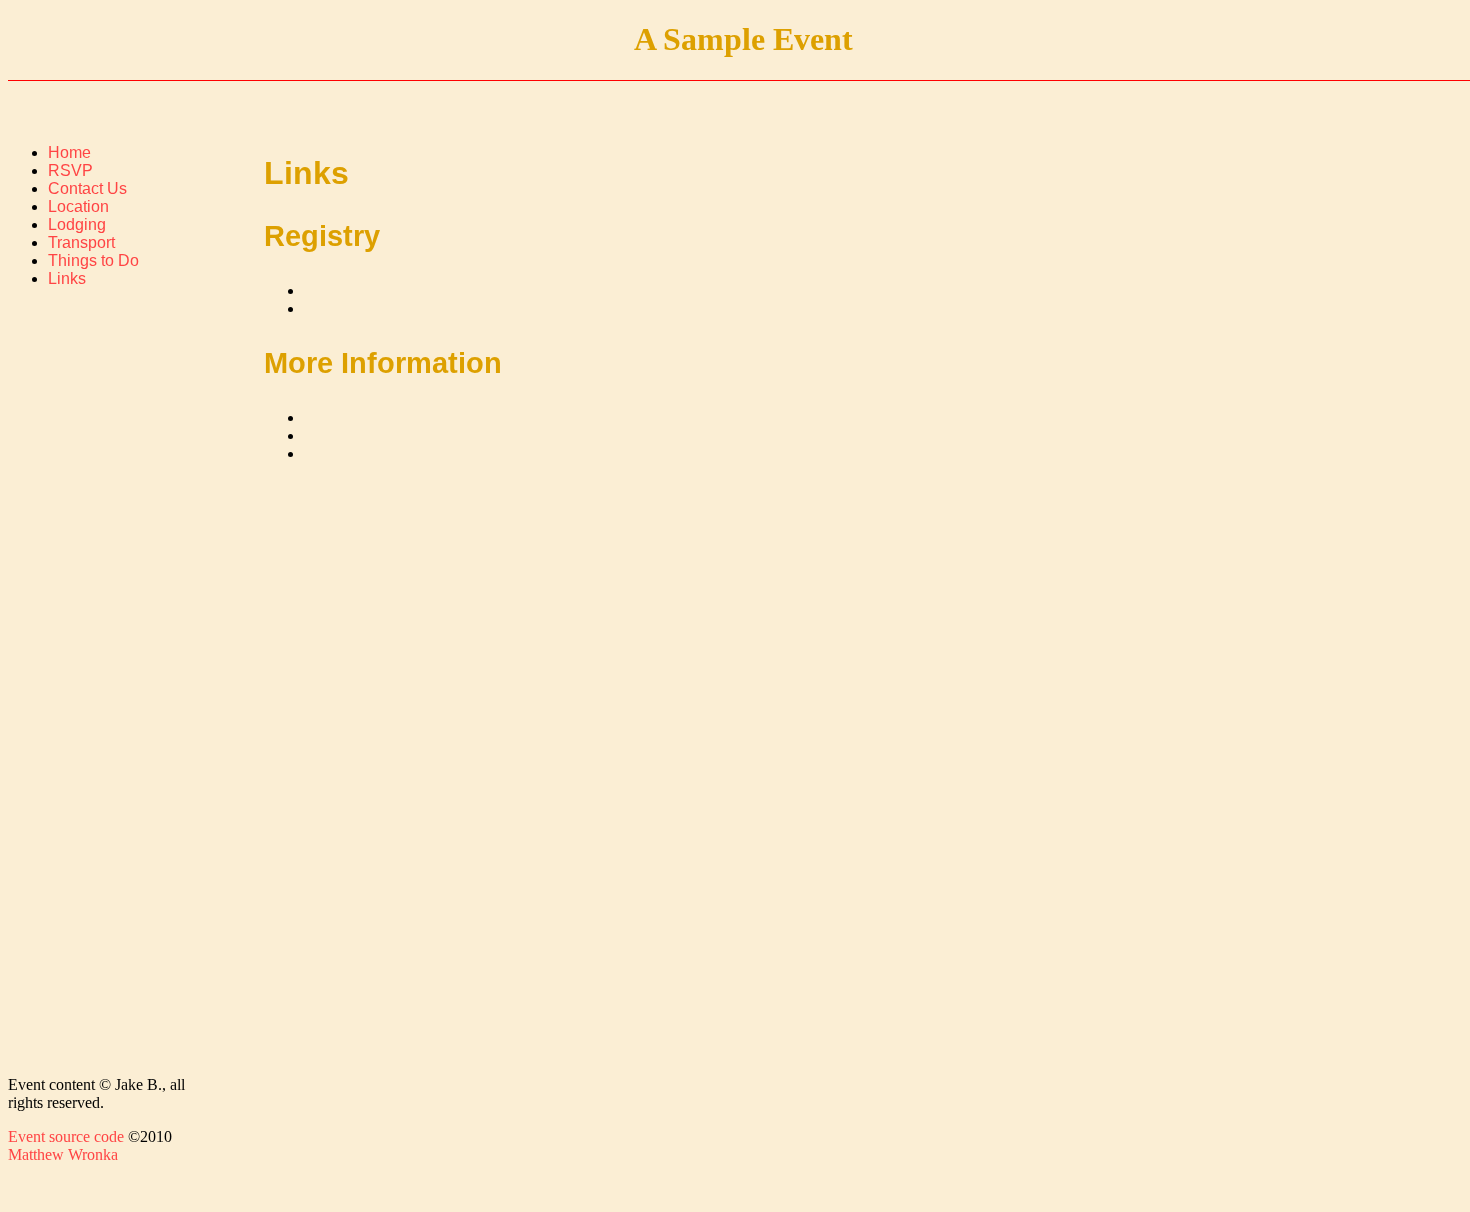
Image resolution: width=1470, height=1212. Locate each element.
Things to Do (93, 260)
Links (67, 278)
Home (69, 152)
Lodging (77, 224)
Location (78, 206)
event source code (66, 1136)
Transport (81, 242)
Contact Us (87, 188)
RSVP (70, 170)
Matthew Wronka (63, 1154)
